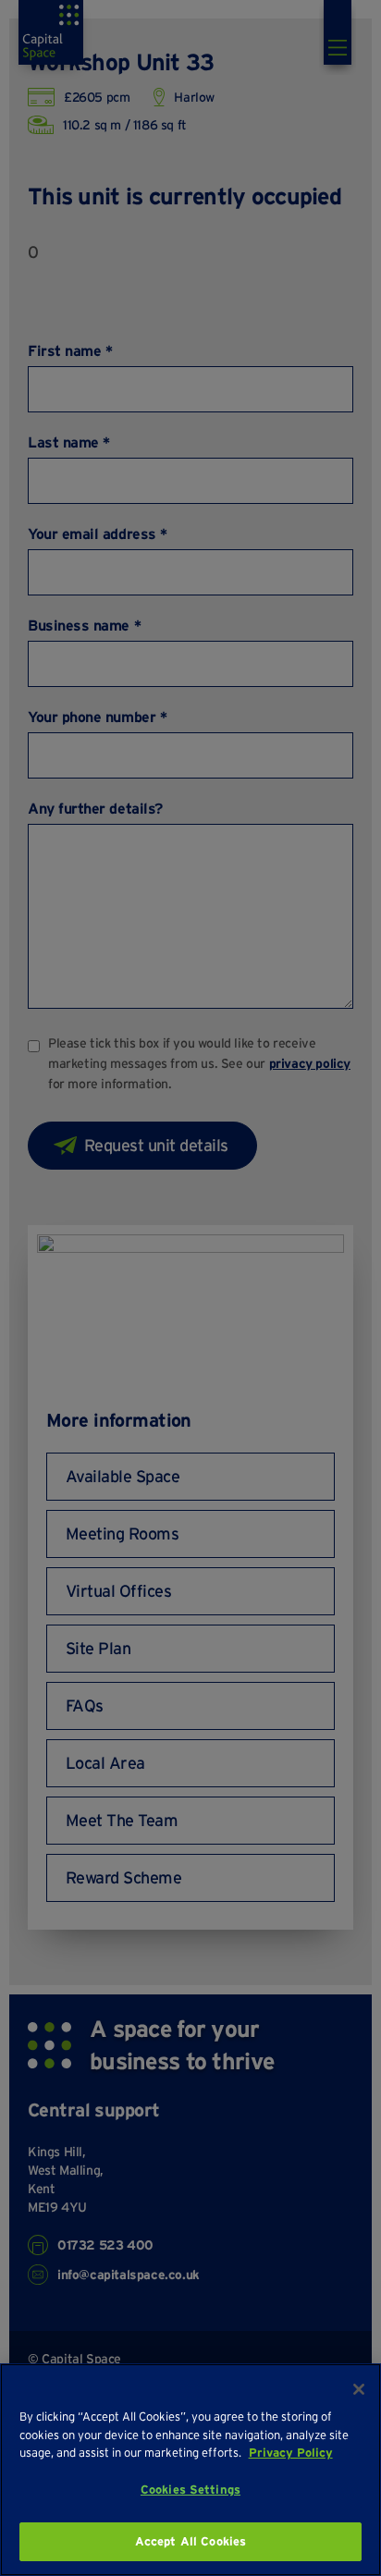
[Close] (359, 2389)
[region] (190, 2470)
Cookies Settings (190, 2490)
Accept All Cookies (190, 2541)
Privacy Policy (291, 2453)
